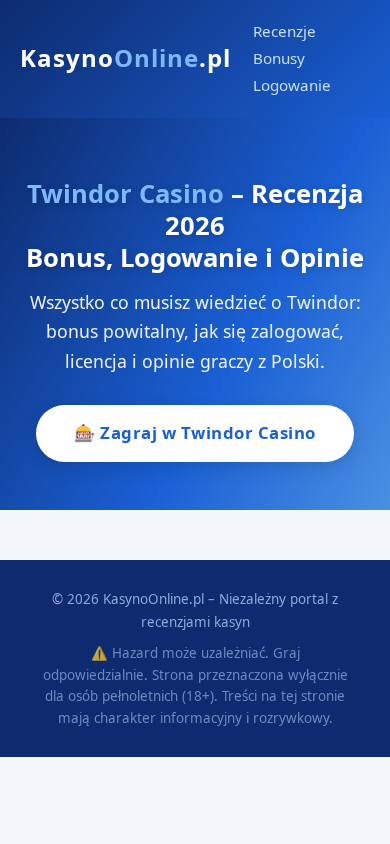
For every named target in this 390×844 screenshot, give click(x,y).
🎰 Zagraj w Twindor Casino (195, 432)
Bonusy (279, 58)
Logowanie (292, 85)
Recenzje (284, 31)
